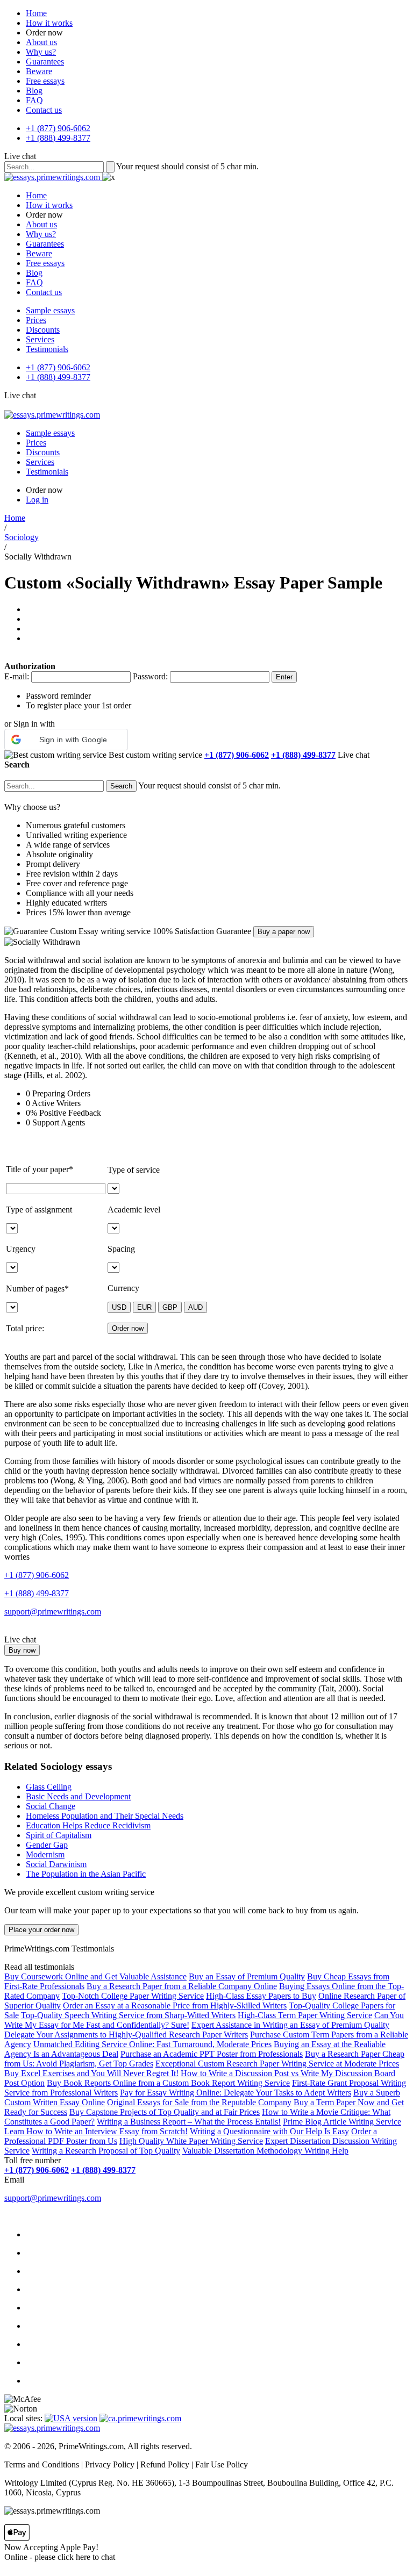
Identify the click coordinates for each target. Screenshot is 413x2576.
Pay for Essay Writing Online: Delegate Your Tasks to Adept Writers (236, 2093)
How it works (49, 23)
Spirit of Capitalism (59, 1835)
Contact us (44, 110)
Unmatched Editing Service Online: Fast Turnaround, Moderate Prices (152, 2044)
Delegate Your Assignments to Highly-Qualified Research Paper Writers (126, 2035)
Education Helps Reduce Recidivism (88, 1825)
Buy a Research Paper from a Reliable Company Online (182, 1986)
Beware (39, 71)
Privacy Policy (110, 2464)
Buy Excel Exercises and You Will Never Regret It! (91, 2073)
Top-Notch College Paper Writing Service (133, 1996)
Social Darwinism (56, 1864)
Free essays (45, 81)
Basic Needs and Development (78, 1796)
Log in (37, 500)
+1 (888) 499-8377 (58, 138)
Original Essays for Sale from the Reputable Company (199, 2102)
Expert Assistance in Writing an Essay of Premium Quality (290, 2025)
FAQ (34, 100)
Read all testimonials (39, 1967)
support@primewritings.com (53, 1612)
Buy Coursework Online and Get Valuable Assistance (95, 1976)
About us (41, 42)
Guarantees (45, 62)
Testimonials (47, 349)
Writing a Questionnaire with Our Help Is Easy (269, 2131)
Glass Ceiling (49, 1787)
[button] (66, 740)
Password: (150, 676)
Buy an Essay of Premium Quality (247, 1976)
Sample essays (50, 310)
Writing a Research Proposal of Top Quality (106, 2151)
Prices (36, 320)
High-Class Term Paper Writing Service (305, 2015)
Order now (44, 33)
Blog (34, 91)
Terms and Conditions (42, 2464)
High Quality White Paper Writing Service (191, 2141)
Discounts (43, 330)
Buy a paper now (284, 932)
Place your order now (41, 1930)
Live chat (20, 156)
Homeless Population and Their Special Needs (105, 1816)
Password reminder (58, 696)
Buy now (22, 1650)
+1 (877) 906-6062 (58, 128)
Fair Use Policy (222, 2464)
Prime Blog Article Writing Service (342, 2122)
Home (36, 13)
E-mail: (17, 676)
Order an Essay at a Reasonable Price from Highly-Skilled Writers (175, 2005)
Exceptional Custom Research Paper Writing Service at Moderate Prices (277, 2064)
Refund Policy (165, 2464)
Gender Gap (47, 1845)
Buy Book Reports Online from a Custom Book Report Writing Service (168, 2083)
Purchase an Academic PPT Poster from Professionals (212, 2054)
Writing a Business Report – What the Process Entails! (189, 2122)
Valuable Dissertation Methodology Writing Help (265, 2151)
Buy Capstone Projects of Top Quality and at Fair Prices (165, 2112)
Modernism (45, 1854)
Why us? (41, 52)
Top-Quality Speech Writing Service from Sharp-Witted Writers (128, 2015)
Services (40, 339)
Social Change (51, 1806)
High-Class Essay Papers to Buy (261, 1996)
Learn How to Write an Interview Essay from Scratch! (96, 2131)
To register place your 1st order (79, 705)
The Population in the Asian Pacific (86, 1874)
